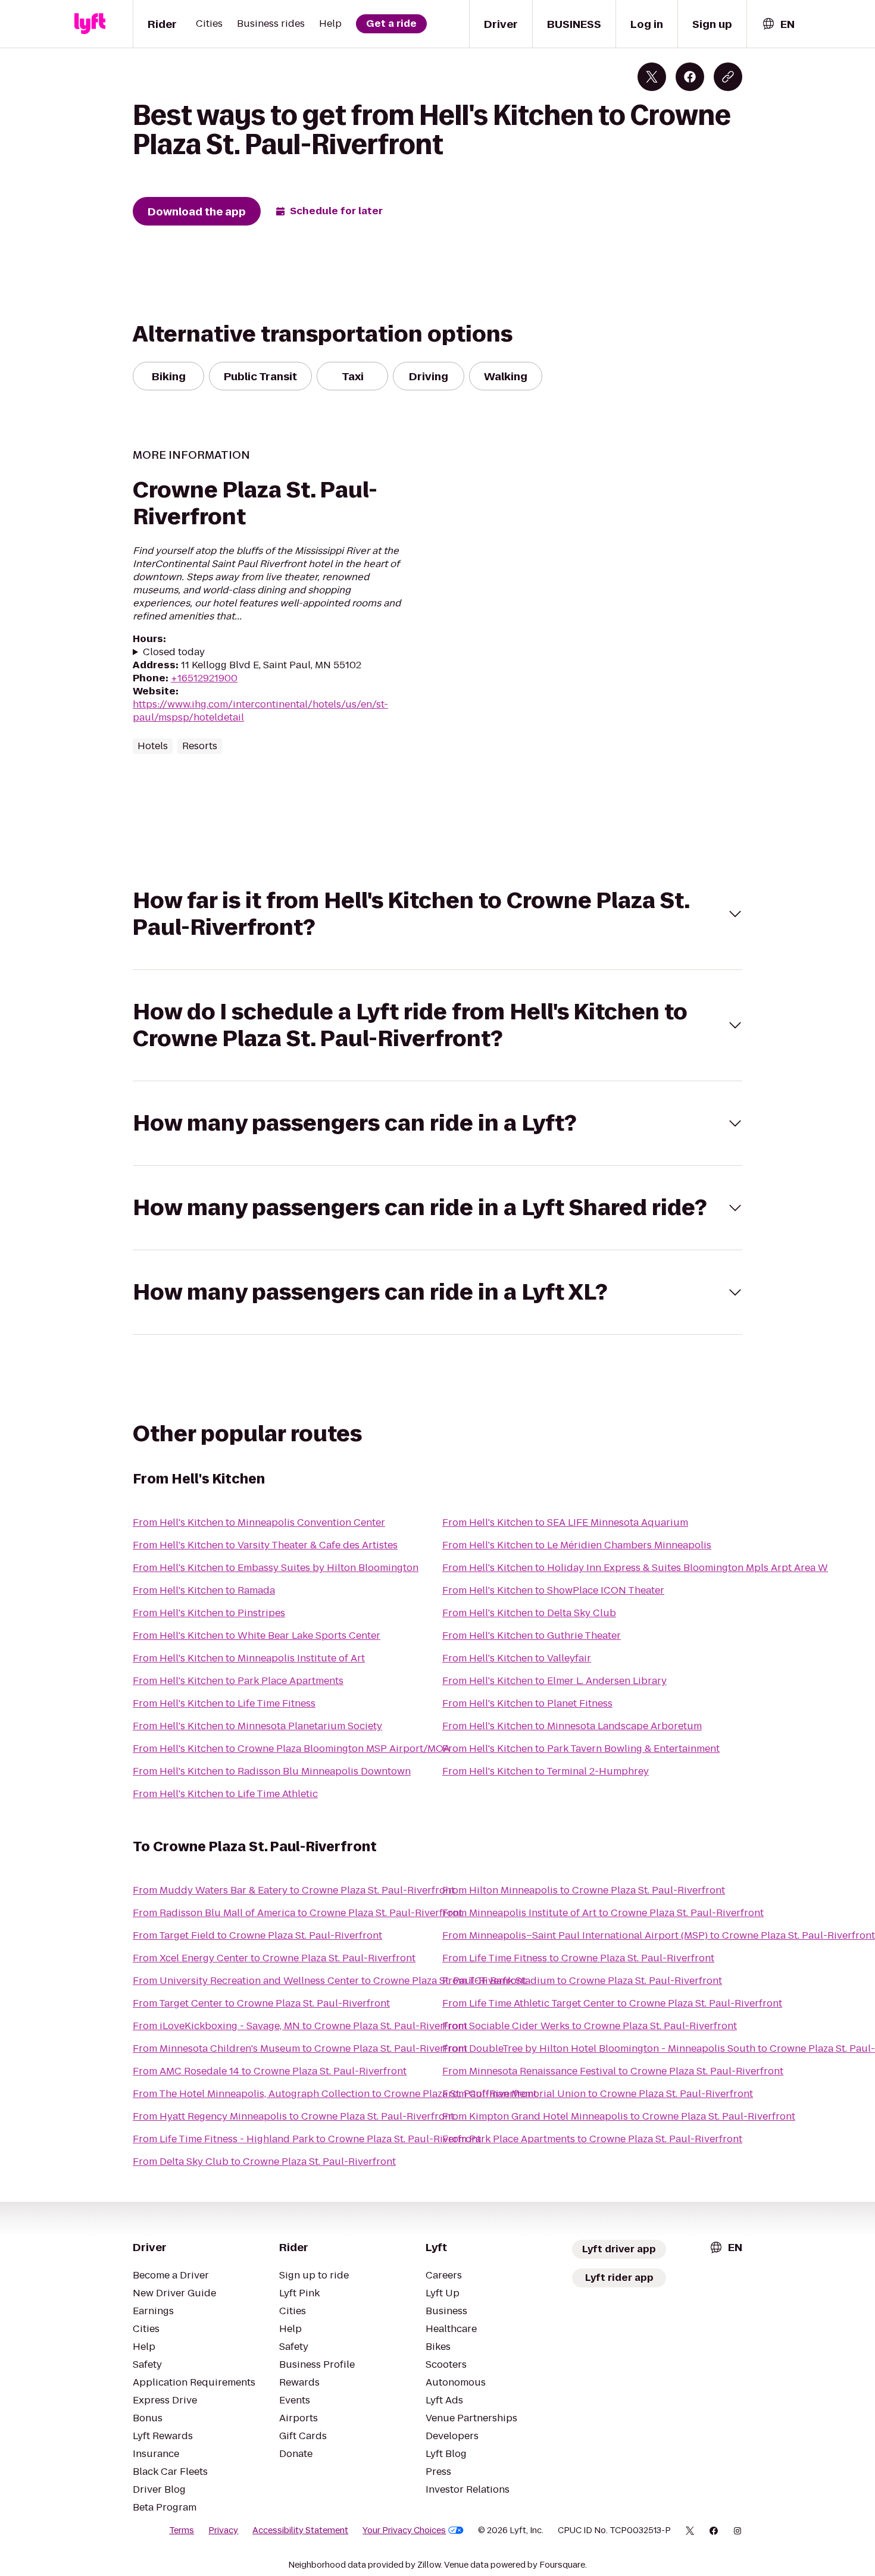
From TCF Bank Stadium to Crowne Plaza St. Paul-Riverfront (582, 1981)
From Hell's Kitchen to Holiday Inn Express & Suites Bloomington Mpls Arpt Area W (635, 1568)
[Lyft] (90, 24)
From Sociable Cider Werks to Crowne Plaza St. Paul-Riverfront (590, 2026)
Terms (182, 2530)
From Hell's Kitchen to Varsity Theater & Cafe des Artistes (265, 1545)
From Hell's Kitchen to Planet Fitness (527, 1703)
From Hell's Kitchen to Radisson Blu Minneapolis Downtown (272, 1771)
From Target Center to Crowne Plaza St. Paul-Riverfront (261, 2003)
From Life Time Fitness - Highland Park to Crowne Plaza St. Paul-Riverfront (307, 2139)
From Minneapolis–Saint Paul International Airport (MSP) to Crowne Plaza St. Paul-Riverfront (659, 1935)
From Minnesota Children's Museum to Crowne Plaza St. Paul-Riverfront (300, 2048)
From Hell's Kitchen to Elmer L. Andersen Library (554, 1681)
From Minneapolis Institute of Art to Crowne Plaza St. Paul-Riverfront (603, 1913)
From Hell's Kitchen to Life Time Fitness (224, 1703)
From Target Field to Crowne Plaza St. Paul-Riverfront (257, 1935)
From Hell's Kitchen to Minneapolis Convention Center (259, 1522)
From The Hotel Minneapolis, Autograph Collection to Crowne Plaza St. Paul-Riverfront (335, 2094)
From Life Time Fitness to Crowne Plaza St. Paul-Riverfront (578, 1958)
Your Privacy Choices (404, 2530)
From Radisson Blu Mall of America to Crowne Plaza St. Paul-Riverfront (298, 1913)
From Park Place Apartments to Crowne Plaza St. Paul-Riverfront (592, 2139)
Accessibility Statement (300, 2530)
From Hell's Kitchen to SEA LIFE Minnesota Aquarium (565, 1522)
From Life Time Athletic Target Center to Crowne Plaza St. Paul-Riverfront (612, 2003)
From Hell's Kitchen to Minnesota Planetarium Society (257, 1726)
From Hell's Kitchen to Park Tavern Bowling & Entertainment (581, 1749)
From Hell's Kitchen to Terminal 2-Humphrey (546, 1771)
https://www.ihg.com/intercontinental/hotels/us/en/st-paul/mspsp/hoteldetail (260, 711)
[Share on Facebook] (690, 77)
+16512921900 (204, 678)
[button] (437, 914)
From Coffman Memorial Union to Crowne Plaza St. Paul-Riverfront (598, 2094)
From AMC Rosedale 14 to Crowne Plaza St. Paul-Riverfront (270, 2071)
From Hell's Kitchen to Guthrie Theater (532, 1636)
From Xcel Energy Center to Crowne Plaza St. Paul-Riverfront (274, 1958)
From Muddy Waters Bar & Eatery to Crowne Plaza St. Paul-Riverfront (294, 1890)
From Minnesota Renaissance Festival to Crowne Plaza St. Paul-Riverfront (613, 2071)
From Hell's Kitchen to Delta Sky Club (529, 1613)
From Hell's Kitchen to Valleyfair (517, 1658)
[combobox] (778, 24)
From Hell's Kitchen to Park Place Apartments (238, 1681)
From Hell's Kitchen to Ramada (204, 1590)
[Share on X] (652, 77)
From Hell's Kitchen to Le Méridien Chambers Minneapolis (577, 1545)
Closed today (174, 652)
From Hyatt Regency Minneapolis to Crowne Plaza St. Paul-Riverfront (293, 2116)
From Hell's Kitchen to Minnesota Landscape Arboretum (572, 1726)
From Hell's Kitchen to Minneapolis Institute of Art (249, 1658)
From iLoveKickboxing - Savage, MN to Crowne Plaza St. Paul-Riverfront (300, 2026)
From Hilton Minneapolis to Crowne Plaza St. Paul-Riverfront (584, 1890)
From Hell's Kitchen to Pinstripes (209, 1613)
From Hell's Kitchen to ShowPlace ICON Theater (553, 1590)
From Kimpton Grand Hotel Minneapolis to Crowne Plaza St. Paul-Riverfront (619, 2116)
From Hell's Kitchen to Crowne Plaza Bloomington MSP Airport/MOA (291, 1749)
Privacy (223, 2530)
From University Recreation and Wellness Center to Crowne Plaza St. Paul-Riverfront (329, 1981)
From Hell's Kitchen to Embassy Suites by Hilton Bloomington (276, 1568)
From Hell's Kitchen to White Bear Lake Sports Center (257, 1636)
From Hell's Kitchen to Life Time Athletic (225, 1794)
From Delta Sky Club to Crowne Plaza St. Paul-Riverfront (264, 2162)
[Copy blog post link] (728, 77)
